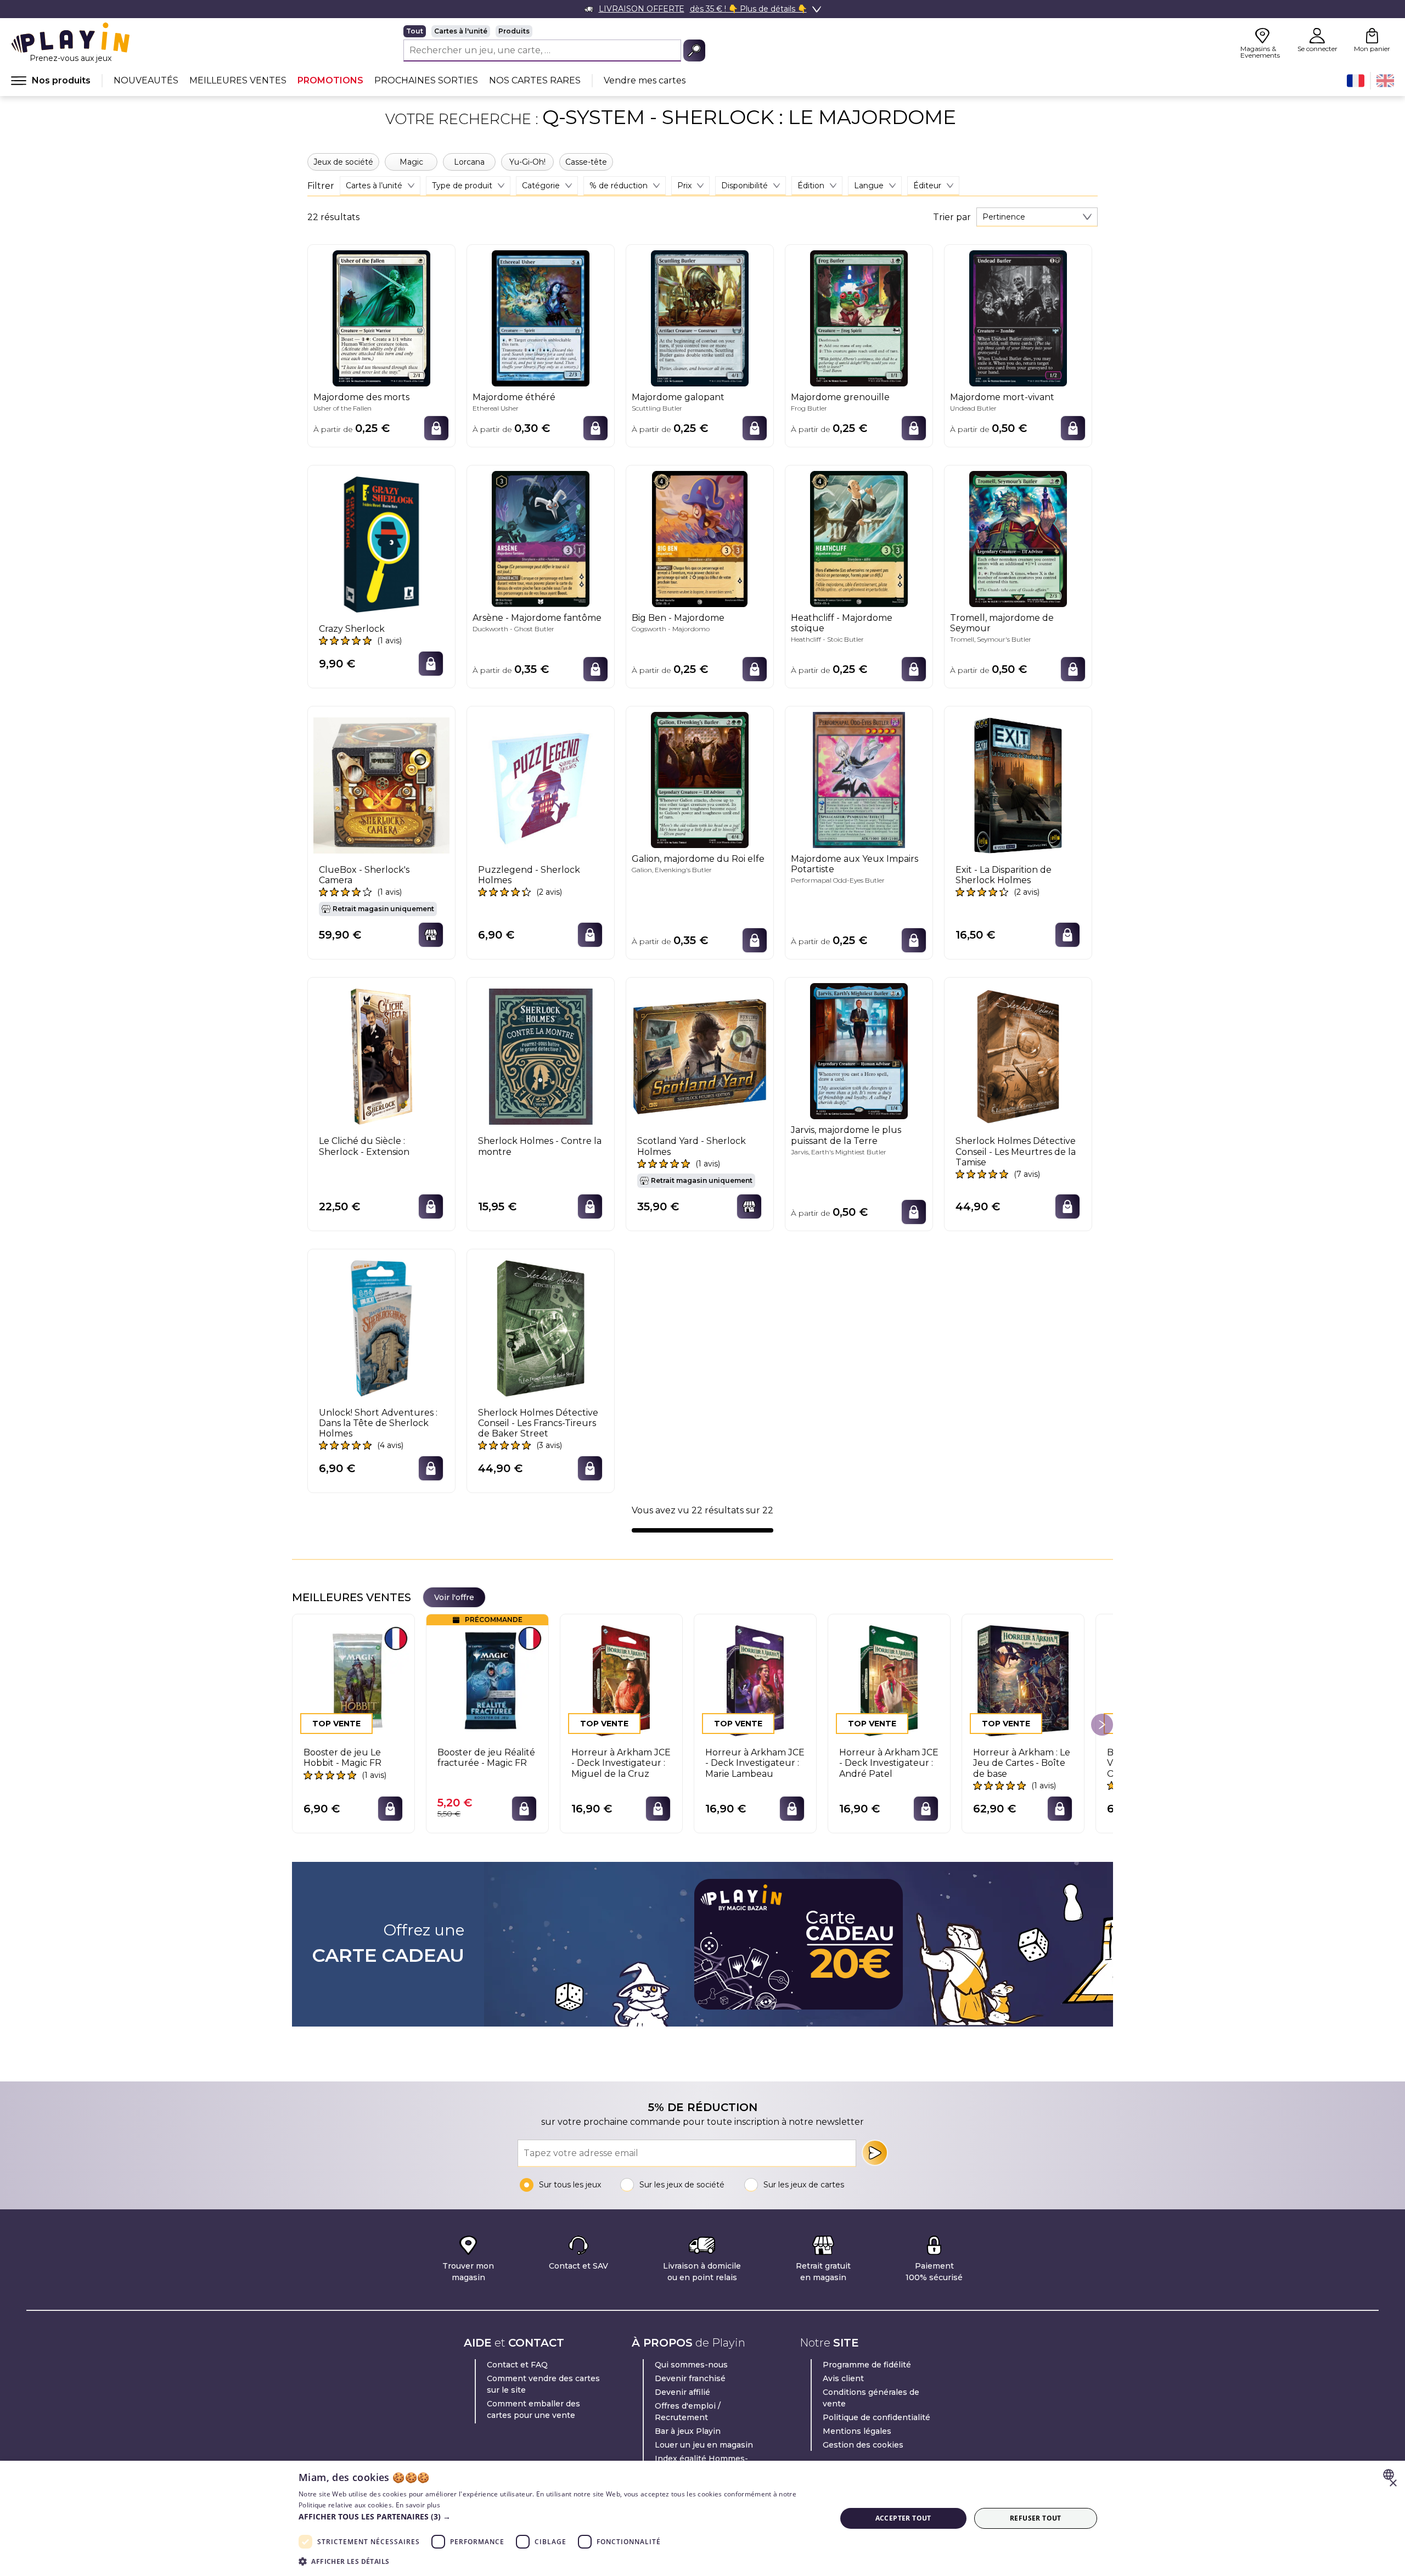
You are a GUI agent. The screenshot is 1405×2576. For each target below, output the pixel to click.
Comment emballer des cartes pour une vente (533, 2409)
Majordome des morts (361, 397)
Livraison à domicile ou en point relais (702, 2272)
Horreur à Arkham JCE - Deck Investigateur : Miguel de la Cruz (621, 1763)
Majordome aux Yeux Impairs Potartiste (855, 864)
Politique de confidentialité (876, 2417)
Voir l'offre (454, 1597)
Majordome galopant (678, 397)
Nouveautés (146, 80)
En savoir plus (418, 2505)
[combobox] (1037, 217)
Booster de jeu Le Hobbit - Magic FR (342, 1758)
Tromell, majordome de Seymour (1002, 623)
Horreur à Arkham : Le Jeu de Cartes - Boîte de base (1022, 1763)
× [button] (1393, 2484)
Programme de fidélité (867, 2365)
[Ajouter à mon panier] (436, 428)
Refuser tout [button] (1036, 2518)
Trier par (952, 217)
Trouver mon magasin (468, 2272)
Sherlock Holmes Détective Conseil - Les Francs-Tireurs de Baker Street (538, 1423)
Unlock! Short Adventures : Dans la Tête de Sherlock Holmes (378, 1423)
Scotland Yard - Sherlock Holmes (692, 1146)
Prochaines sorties (426, 80)
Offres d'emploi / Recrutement (688, 2412)
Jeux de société (343, 162)
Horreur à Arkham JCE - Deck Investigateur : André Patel (889, 1763)
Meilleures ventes (238, 80)
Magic (411, 162)
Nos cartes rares (535, 80)
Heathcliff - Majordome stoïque (842, 623)
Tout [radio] (415, 31)
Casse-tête (586, 162)
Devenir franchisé (690, 2378)
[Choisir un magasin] (431, 935)
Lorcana (469, 162)
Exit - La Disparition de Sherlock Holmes (1004, 875)
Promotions (330, 80)
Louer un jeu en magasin (704, 2445)
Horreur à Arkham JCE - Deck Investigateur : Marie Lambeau (755, 1763)
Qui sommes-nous (691, 2365)
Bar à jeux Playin (688, 2431)
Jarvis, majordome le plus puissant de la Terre (846, 1135)
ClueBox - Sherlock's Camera (364, 875)
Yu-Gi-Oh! (527, 162)
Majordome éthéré (514, 397)
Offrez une (388, 1944)
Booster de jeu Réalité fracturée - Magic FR (486, 1758)
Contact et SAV (578, 2266)
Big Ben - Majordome (678, 618)
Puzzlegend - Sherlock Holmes (529, 875)
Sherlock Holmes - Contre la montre (540, 1146)
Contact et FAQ (517, 2365)
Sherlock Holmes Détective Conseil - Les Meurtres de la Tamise (1016, 1151)
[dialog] (702, 2518)
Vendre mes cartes (645, 80)
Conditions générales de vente (871, 2398)
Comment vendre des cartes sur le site (543, 2384)
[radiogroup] (554, 31)
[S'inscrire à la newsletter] (875, 2153)
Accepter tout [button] (903, 2518)
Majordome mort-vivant (1002, 397)
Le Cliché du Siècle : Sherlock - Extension (364, 1146)
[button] (559, 2516)
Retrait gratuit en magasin (823, 2272)
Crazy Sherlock (352, 629)
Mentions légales (857, 2431)
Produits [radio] (514, 31)
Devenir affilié (682, 2392)
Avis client (843, 2378)
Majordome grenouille (840, 397)
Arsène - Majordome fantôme (537, 618)
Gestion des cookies (863, 2445)
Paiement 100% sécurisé (934, 2272)
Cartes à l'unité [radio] (461, 31)
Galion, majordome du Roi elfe (698, 859)
